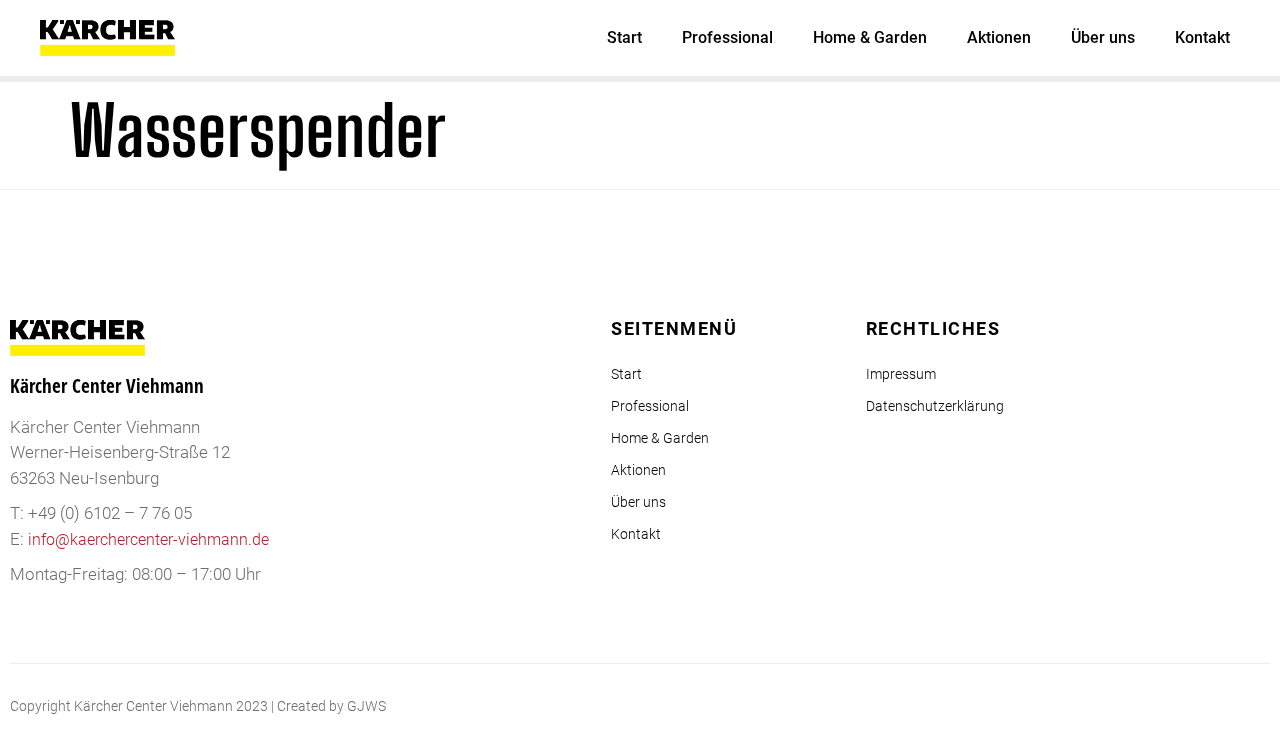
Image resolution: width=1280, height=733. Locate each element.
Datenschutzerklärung (935, 406)
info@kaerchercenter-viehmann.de (148, 539)
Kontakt (1202, 37)
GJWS (366, 706)
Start (624, 37)
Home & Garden (870, 37)
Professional (727, 37)
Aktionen (999, 37)
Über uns (1103, 37)
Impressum (901, 374)
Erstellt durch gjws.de (1204, 706)
